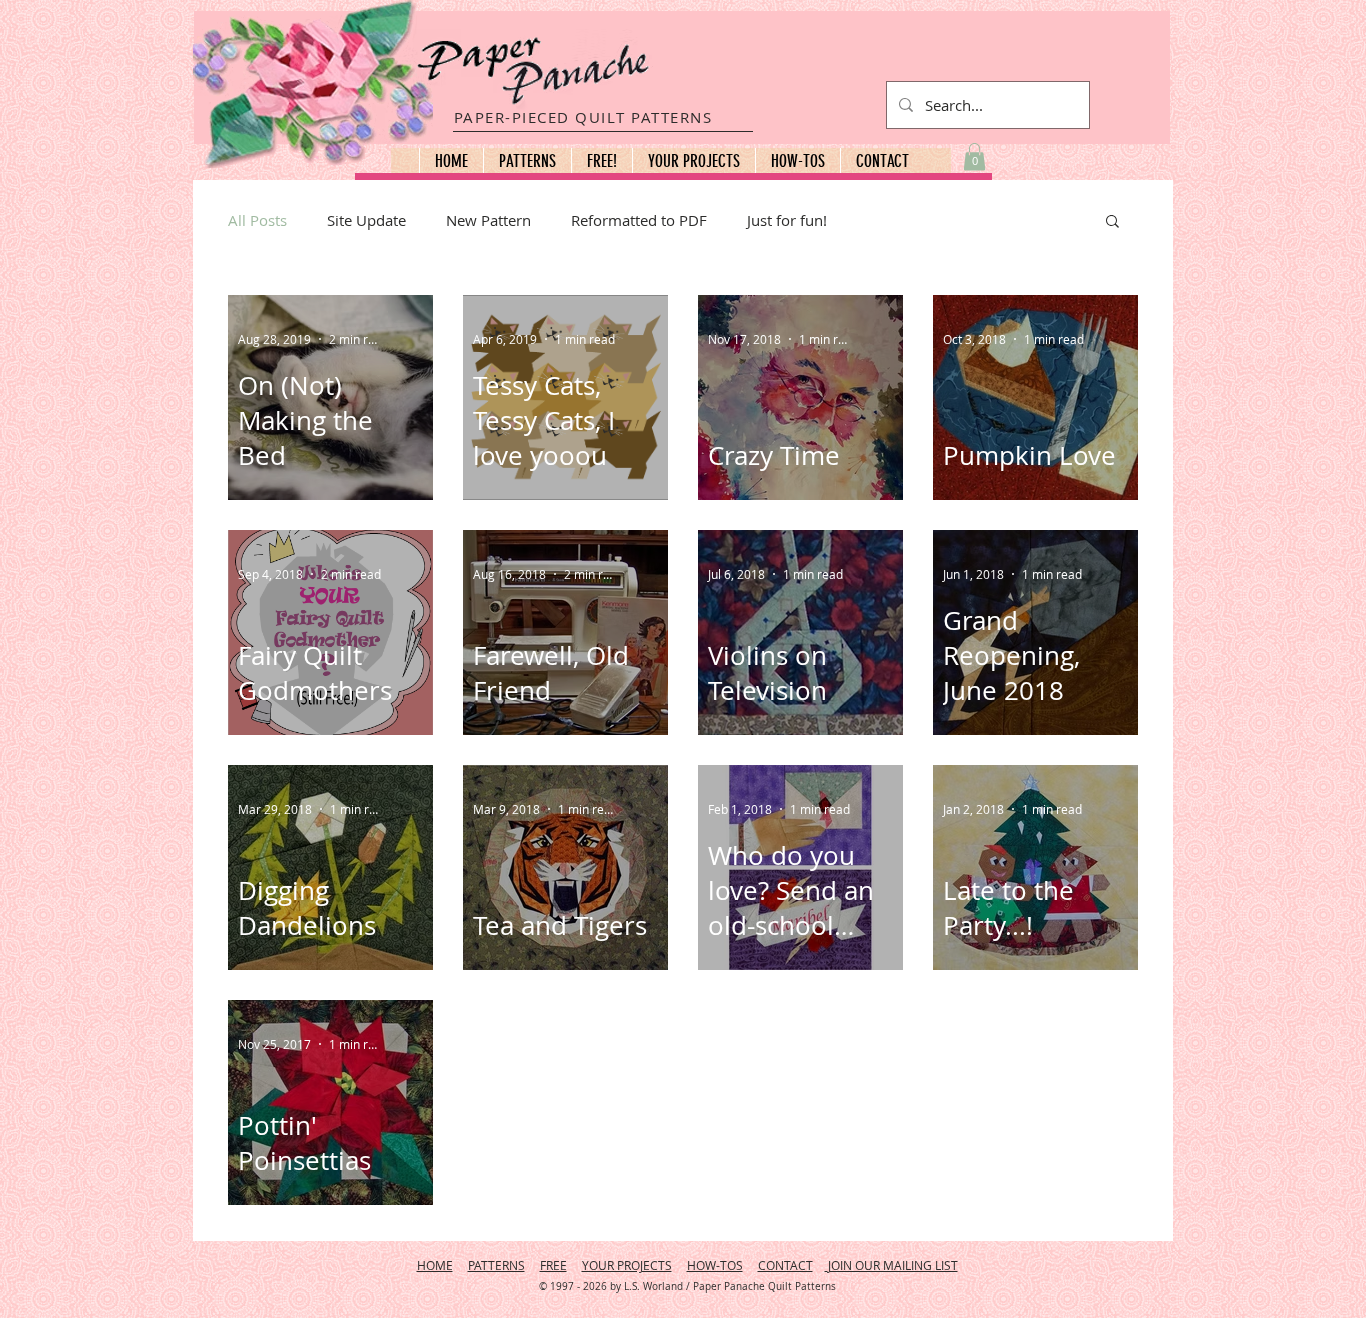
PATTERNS (496, 1265)
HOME (435, 1265)
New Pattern (488, 220)
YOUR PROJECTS (627, 1265)
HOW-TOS (715, 1265)
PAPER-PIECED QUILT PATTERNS (583, 117)
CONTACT (785, 1265)
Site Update (366, 220)
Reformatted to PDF (639, 220)
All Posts (257, 220)
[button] (527, 161)
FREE (553, 1265)
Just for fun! (787, 220)
